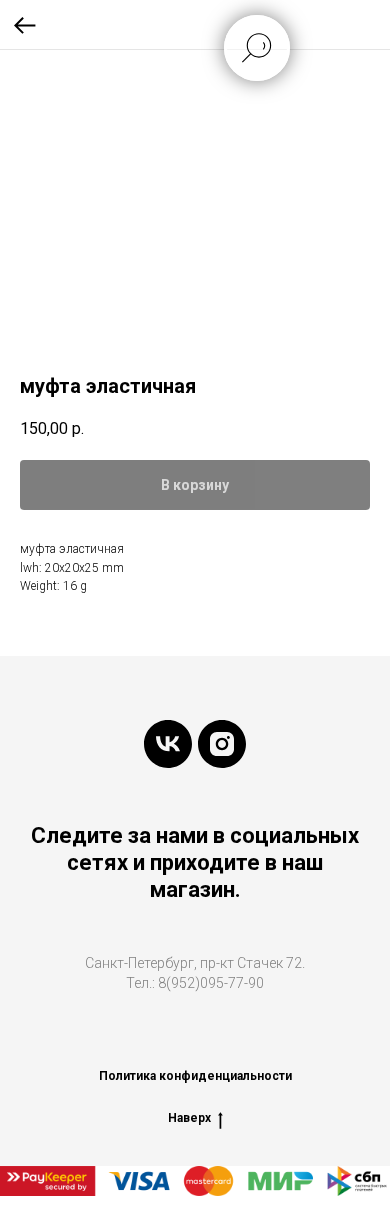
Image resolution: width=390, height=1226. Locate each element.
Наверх (189, 1118)
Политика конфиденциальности (195, 1076)
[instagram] (222, 744)
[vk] (168, 744)
